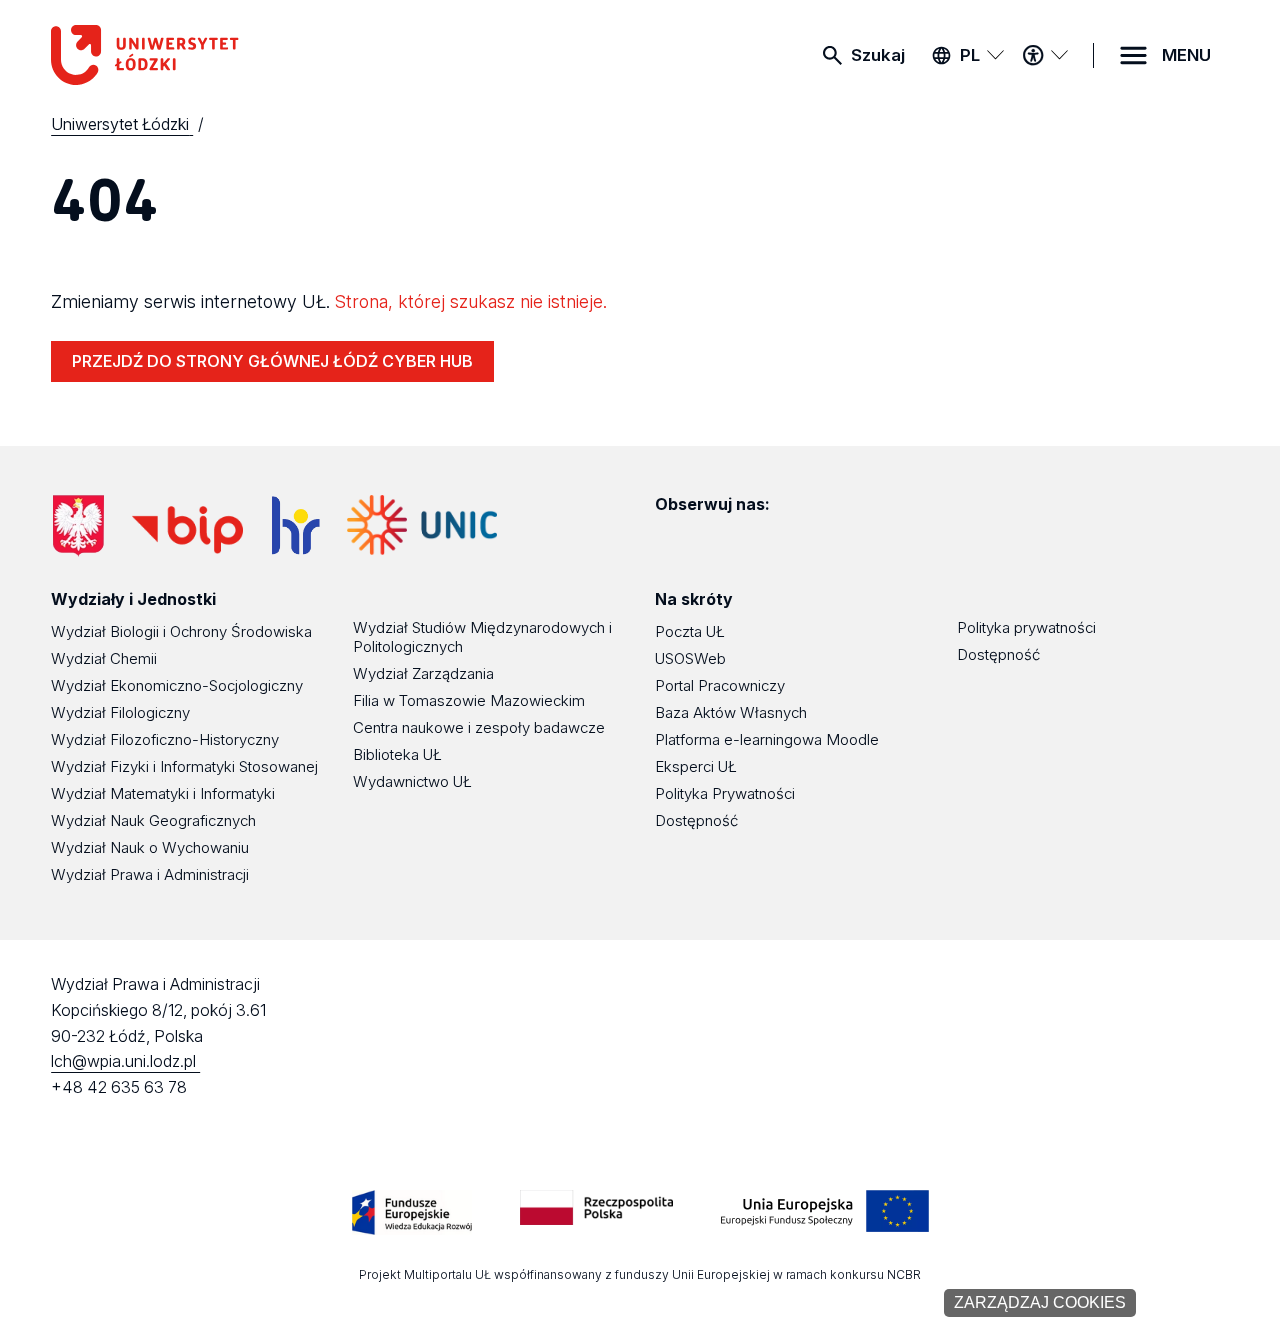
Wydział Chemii (104, 658)
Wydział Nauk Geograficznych (153, 820)
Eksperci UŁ (696, 766)
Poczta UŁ (690, 631)
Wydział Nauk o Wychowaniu (150, 847)
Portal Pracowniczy (720, 685)
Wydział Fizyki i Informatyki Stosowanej (184, 766)
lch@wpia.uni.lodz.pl (125, 1061)
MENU (1186, 55)
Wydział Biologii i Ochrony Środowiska (181, 631)
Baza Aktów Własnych (731, 712)
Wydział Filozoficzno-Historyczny (165, 739)
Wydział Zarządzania (423, 673)
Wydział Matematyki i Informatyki (163, 793)
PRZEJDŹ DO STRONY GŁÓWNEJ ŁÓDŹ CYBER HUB (272, 361)
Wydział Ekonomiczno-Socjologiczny (177, 685)
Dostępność (696, 820)
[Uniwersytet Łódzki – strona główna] (201, 55)
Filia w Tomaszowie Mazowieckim (469, 700)
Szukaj (878, 55)
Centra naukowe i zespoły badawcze (479, 727)
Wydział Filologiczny (120, 712)
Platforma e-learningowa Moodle (767, 739)
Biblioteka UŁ (397, 754)
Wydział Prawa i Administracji (150, 874)
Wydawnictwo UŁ (412, 781)
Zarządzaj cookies (1040, 1302)
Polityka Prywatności (725, 793)
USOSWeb (690, 658)
